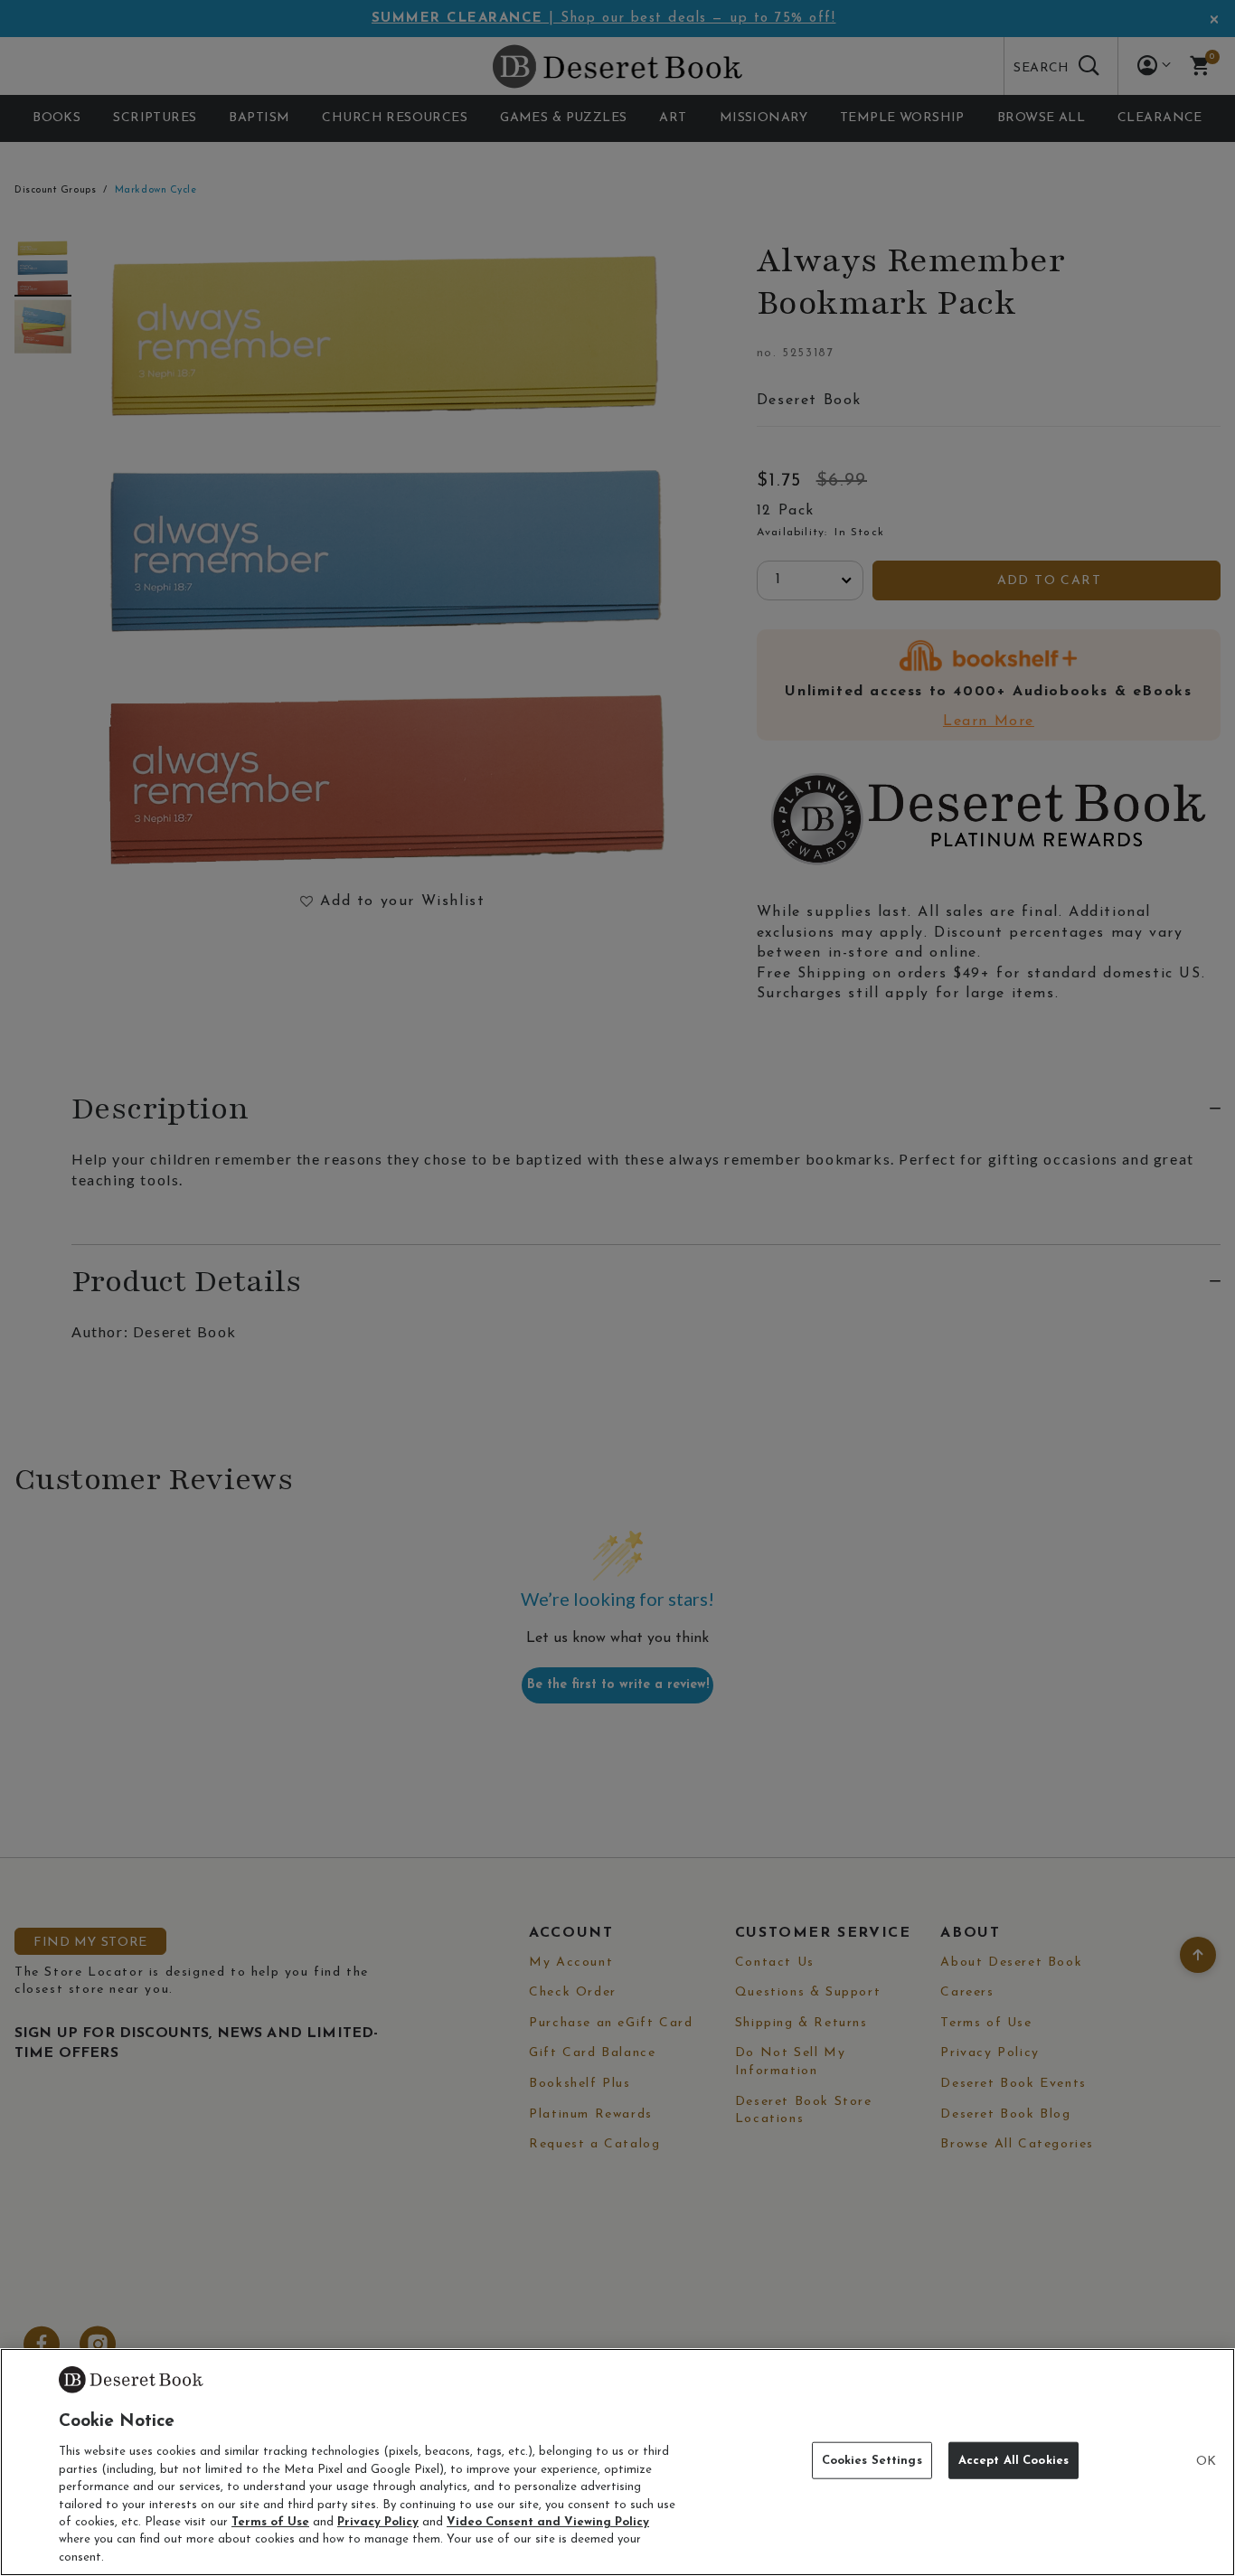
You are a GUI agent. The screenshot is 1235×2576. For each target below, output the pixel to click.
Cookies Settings (872, 2461)
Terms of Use (270, 2522)
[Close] (1206, 2462)
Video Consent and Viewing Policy (548, 2522)
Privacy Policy (378, 2522)
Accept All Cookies (1013, 2461)
